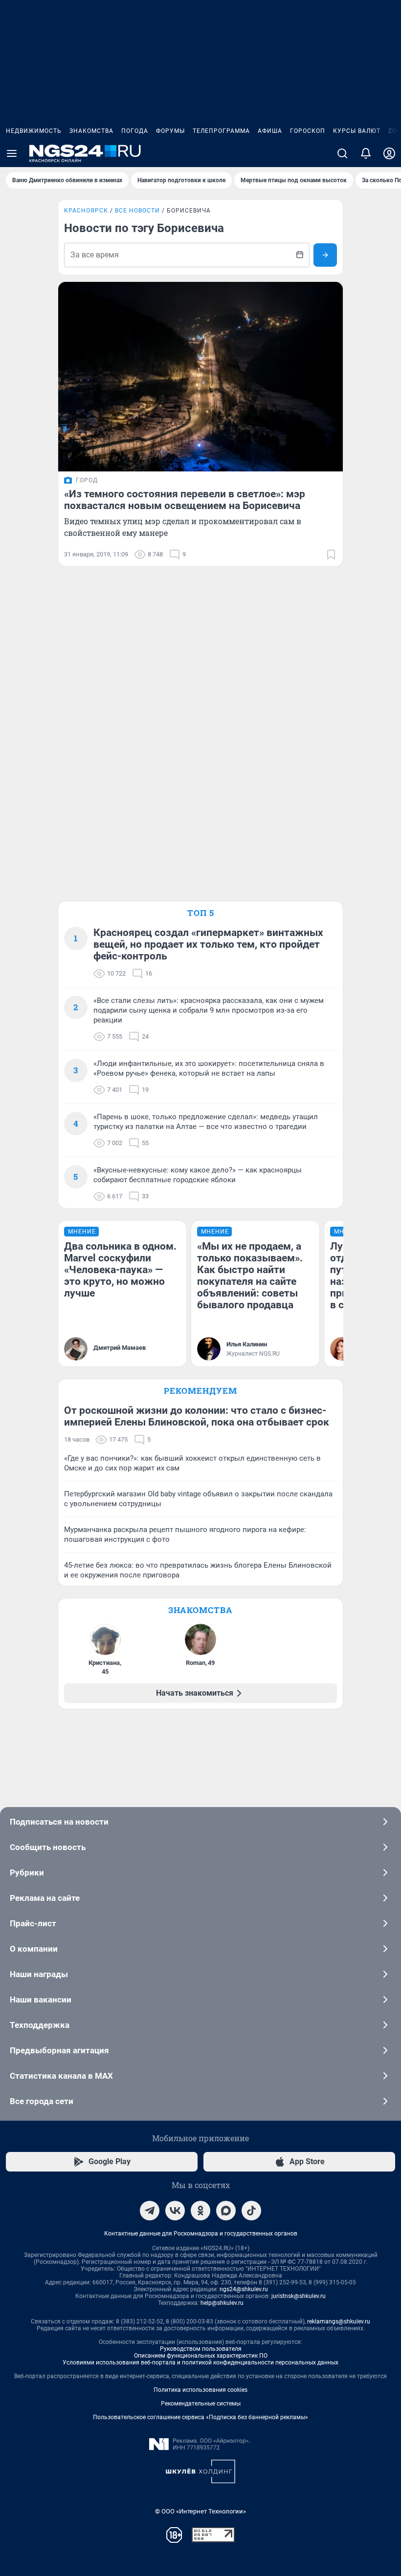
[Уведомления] (366, 153)
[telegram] (150, 2211)
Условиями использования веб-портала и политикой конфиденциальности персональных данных (200, 2363)
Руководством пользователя (201, 2349)
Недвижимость (34, 131)
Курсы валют (357, 131)
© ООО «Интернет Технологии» (200, 2511)
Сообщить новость (48, 1847)
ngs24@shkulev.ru (244, 2289)
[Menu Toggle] (12, 153)
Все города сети (42, 2101)
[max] (226, 2211)
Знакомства (91, 131)
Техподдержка (40, 2025)
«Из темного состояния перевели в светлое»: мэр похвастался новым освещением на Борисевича (185, 500)
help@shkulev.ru (222, 2303)
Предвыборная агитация (59, 2050)
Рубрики (27, 1873)
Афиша (270, 131)
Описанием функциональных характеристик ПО (201, 2356)
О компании (34, 1949)
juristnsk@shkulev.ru (299, 2296)
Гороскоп (308, 131)
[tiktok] (251, 2211)
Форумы (170, 131)
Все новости (137, 211)
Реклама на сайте (45, 1898)
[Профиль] (389, 153)
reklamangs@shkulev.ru (339, 2321)
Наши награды (39, 1974)
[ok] (200, 2211)
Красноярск (86, 211)
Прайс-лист (33, 1923)
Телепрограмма (221, 131)
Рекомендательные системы (201, 2404)
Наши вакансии (41, 2000)
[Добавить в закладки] (331, 554)
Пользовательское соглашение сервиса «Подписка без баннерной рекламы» (200, 2417)
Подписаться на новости (59, 1822)
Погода (135, 131)
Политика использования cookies (200, 2390)
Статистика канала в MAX (61, 2076)
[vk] (175, 2211)
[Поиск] (342, 153)
